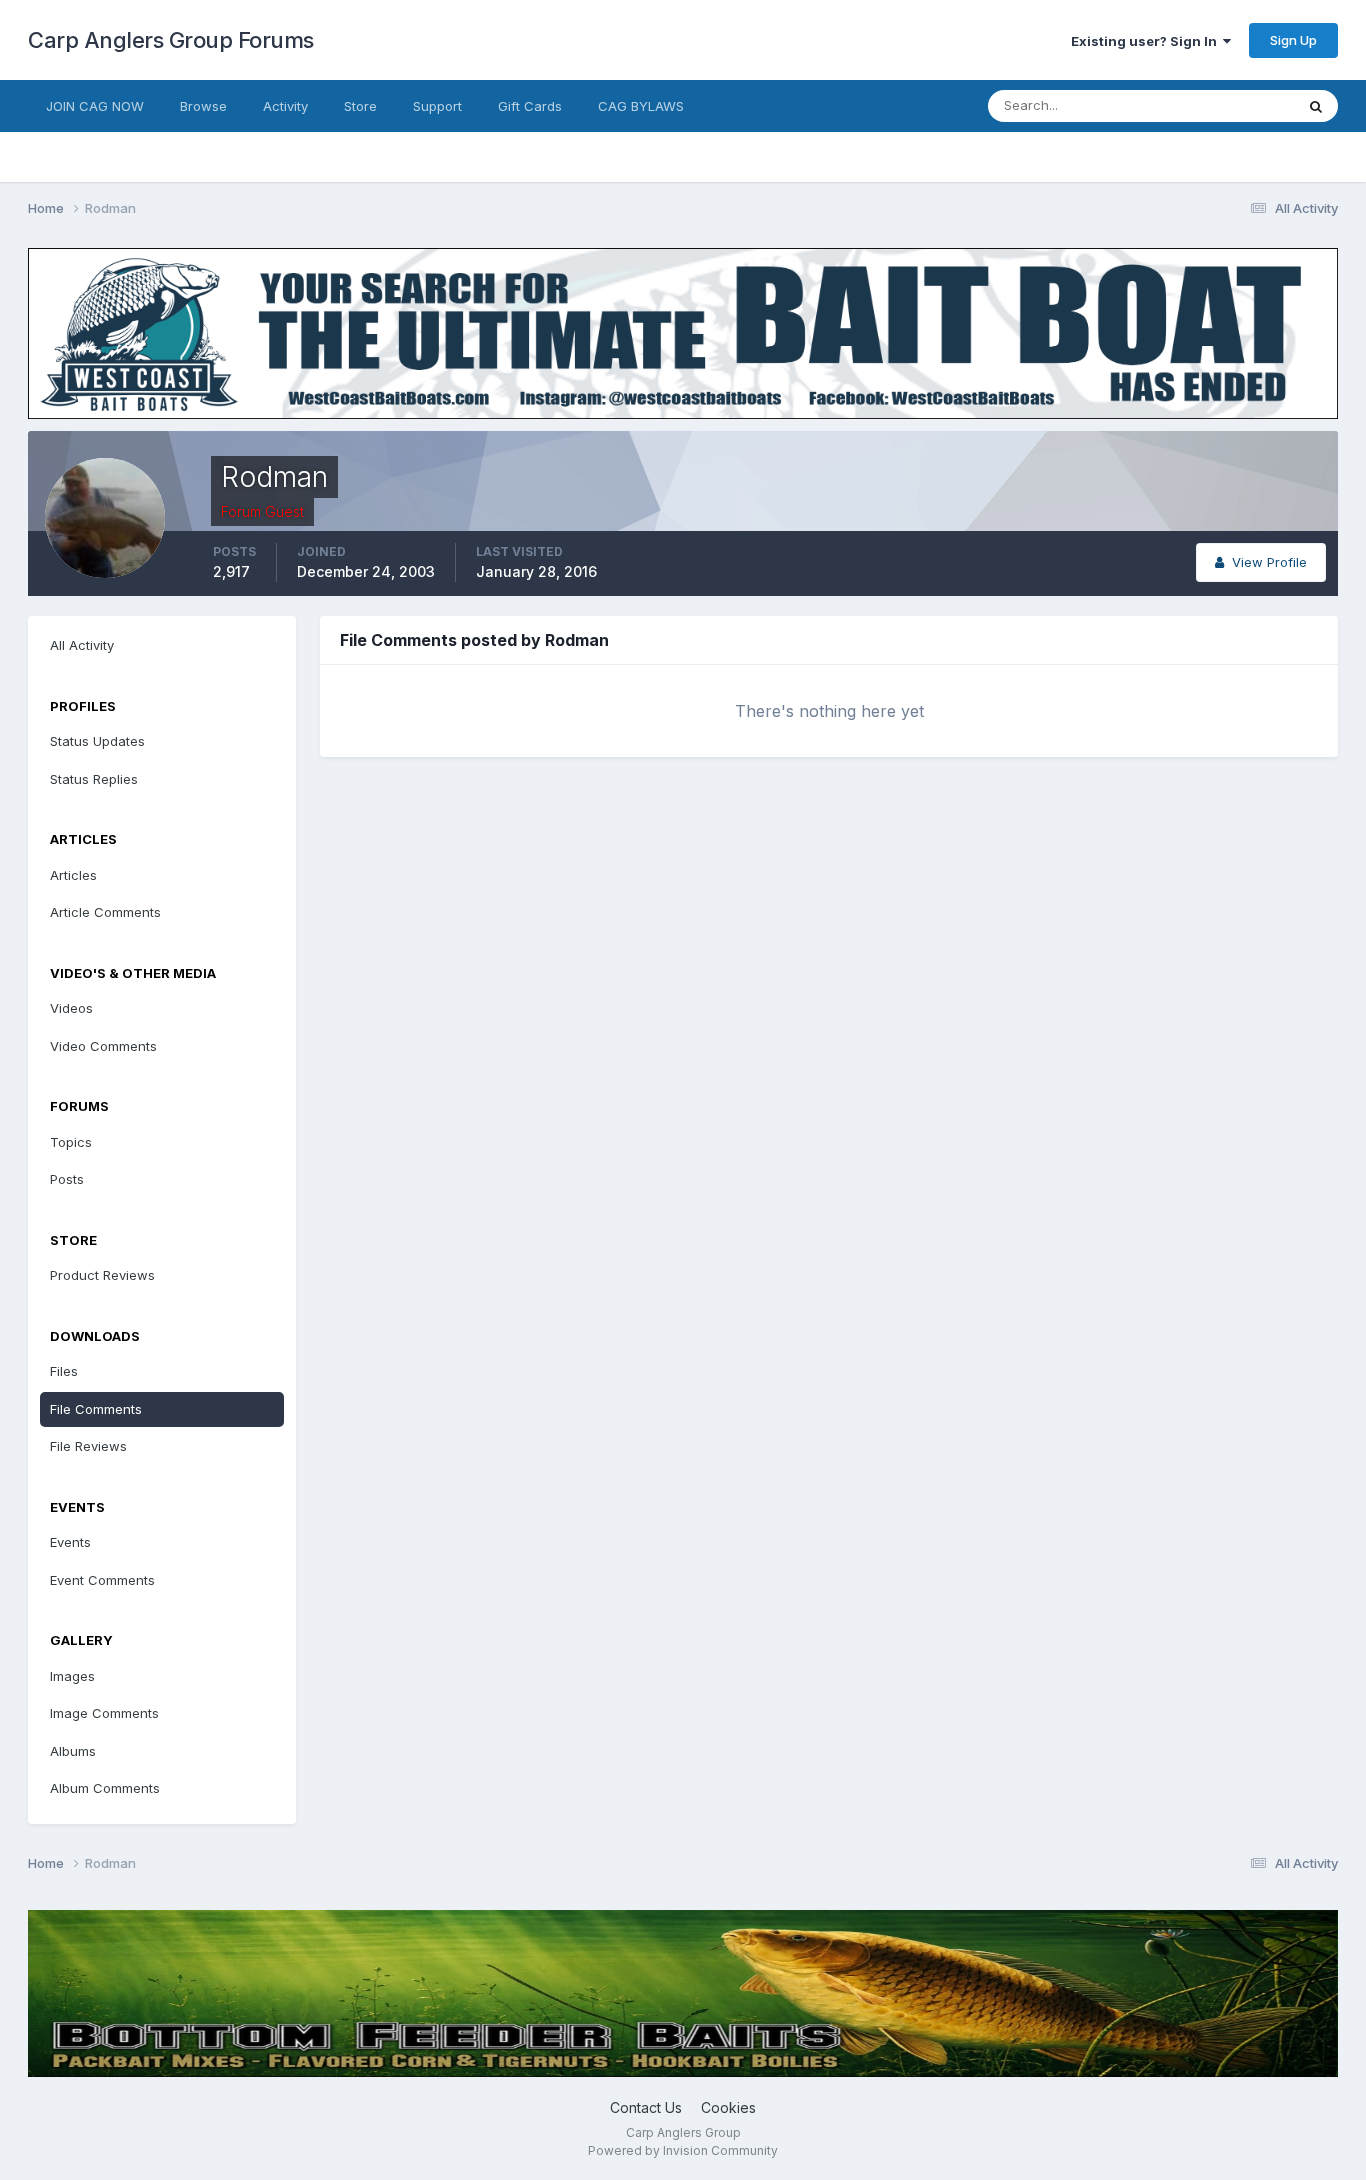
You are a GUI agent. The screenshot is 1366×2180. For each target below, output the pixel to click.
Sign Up (1293, 40)
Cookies (728, 2107)
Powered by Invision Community (683, 2150)
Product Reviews (102, 1275)
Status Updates (1221, 105)
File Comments (96, 1409)
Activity (285, 106)
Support (437, 106)
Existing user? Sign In (1147, 41)
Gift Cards (530, 106)
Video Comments (103, 1046)
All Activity (82, 645)
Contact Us (646, 2107)
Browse (203, 106)
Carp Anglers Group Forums (171, 40)
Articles (73, 875)
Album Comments (105, 1788)
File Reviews (88, 1446)
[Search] (1316, 106)
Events (70, 1542)
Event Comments (102, 1580)
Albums (73, 1751)
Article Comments (105, 912)
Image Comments (104, 1713)
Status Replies (94, 779)
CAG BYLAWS (641, 106)
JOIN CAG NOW (95, 106)
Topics (71, 1142)
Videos (71, 1008)
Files (64, 1371)
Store (360, 106)
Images (72, 1676)
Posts (67, 1179)
